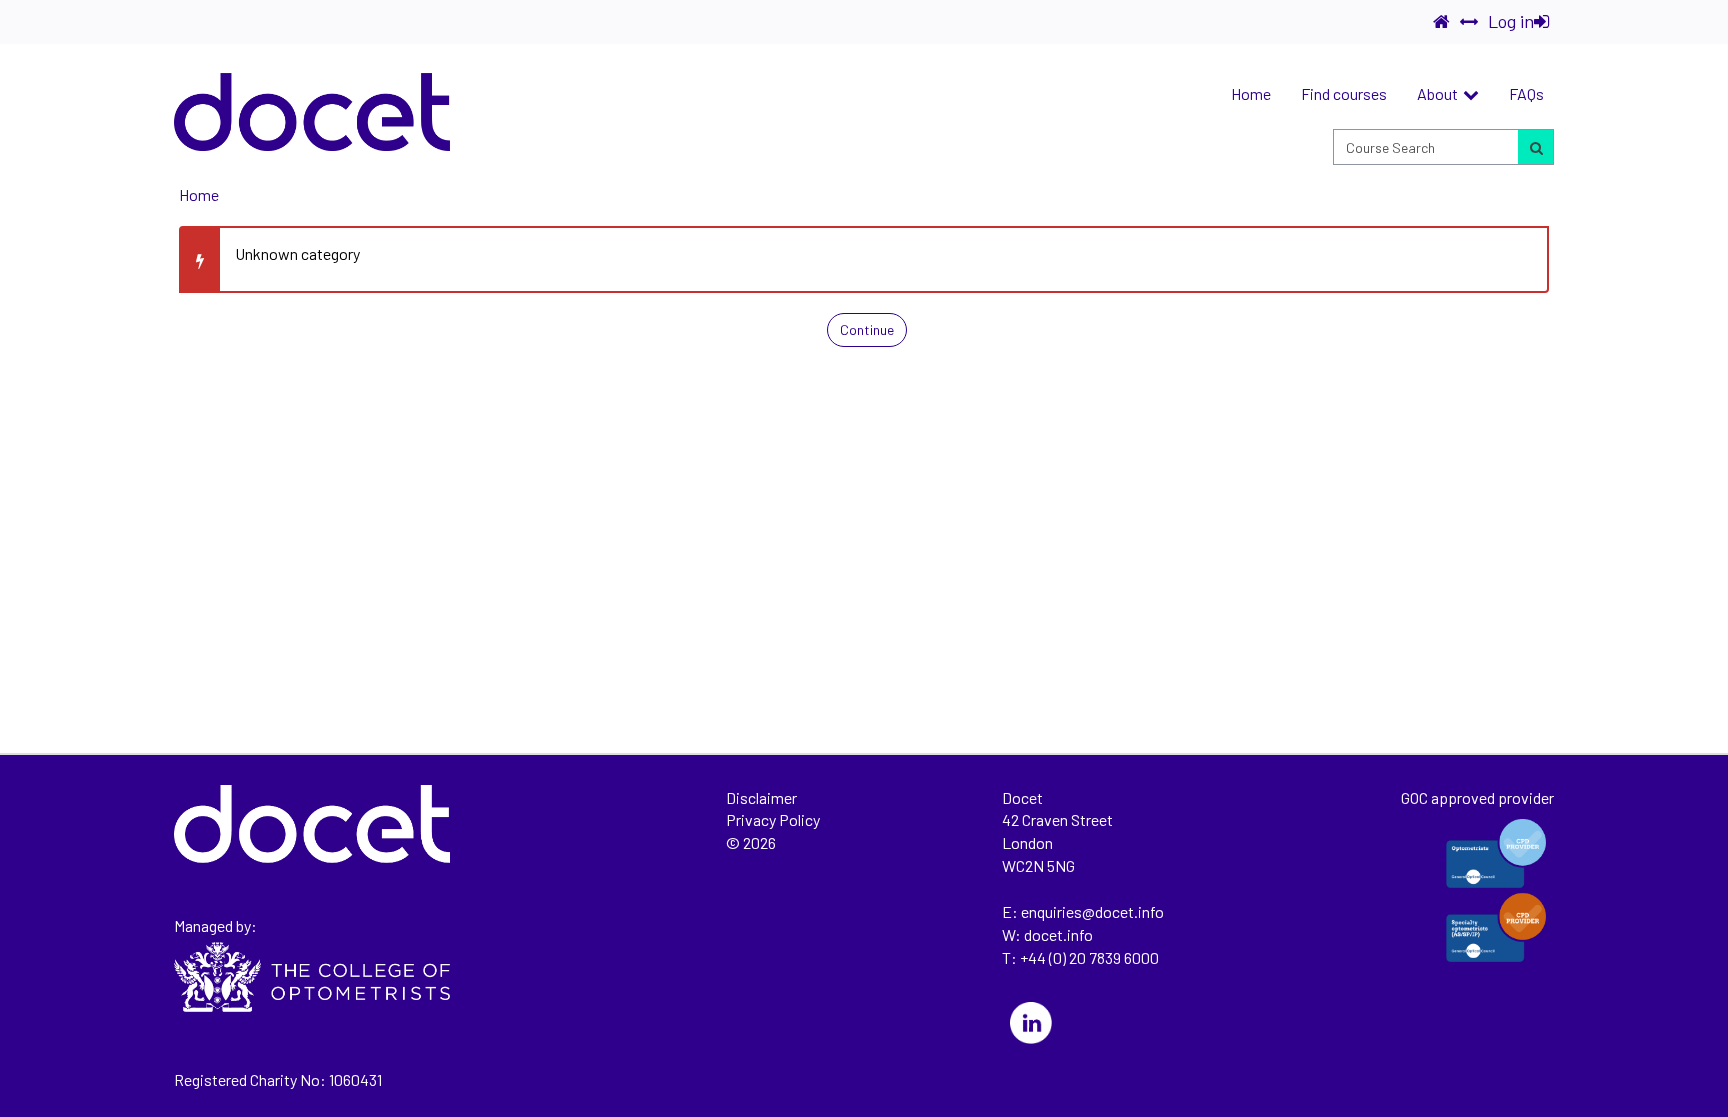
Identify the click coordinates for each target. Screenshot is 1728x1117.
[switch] (1469, 22)
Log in (1511, 21)
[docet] (312, 112)
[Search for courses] (1535, 147)
